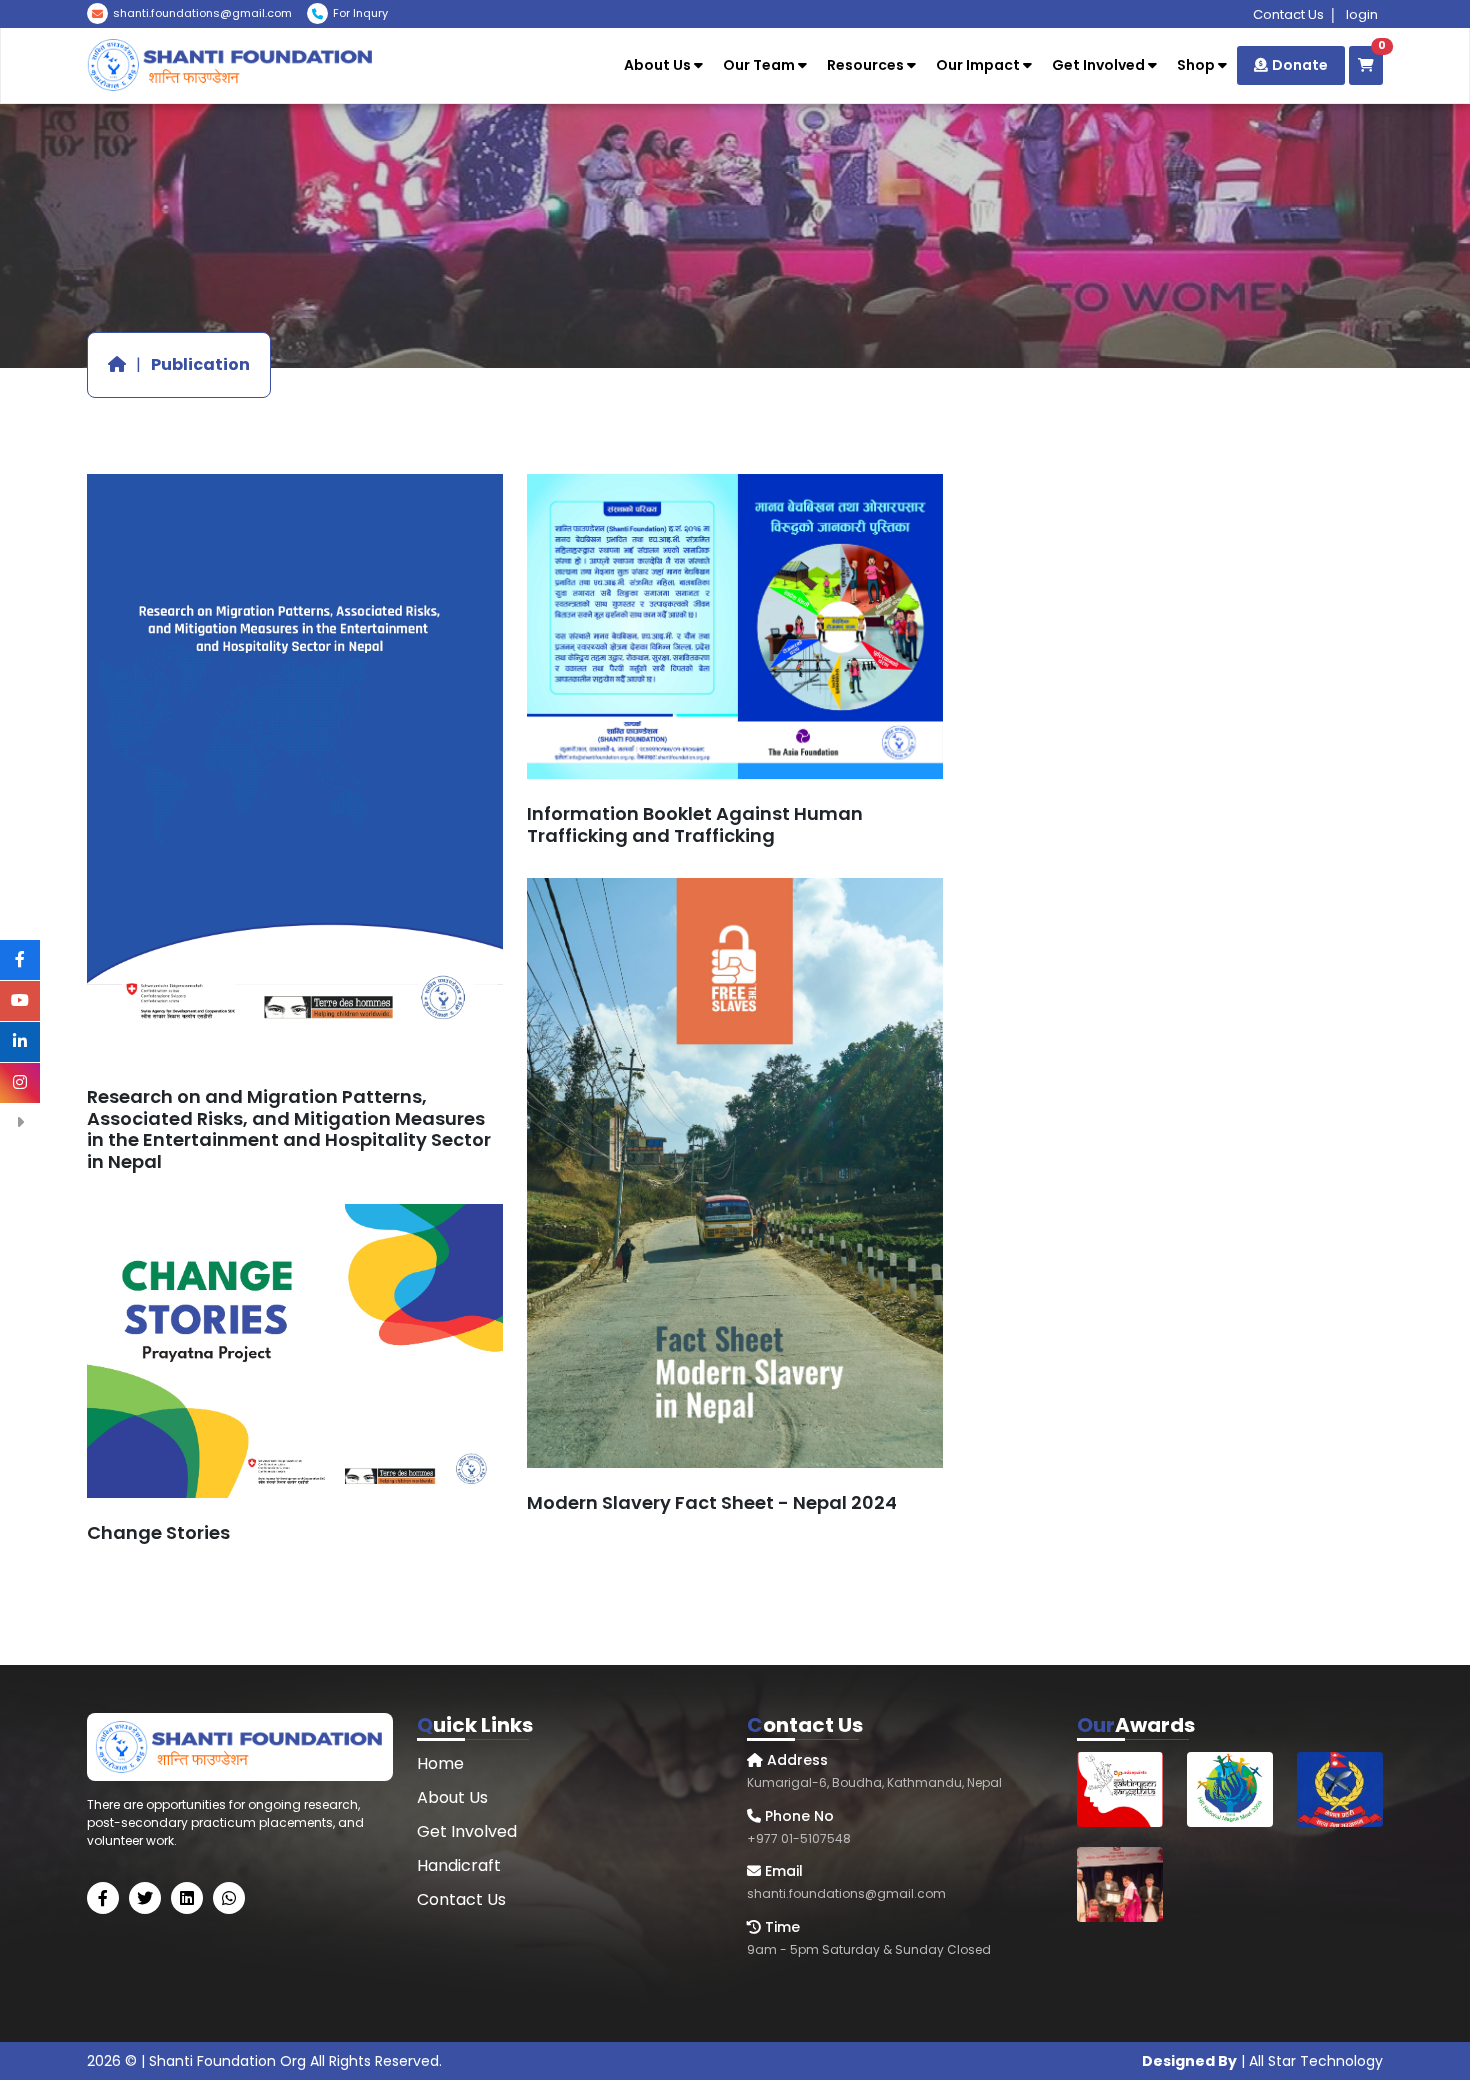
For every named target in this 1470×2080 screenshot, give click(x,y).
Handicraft (459, 1865)
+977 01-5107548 (376, 66)
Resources (867, 65)
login (1362, 14)
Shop (1197, 65)
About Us (659, 65)
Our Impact (979, 65)
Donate (1300, 65)
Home (440, 1763)
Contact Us (1288, 14)
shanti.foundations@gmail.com (202, 13)
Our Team (760, 65)
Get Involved (1100, 65)
